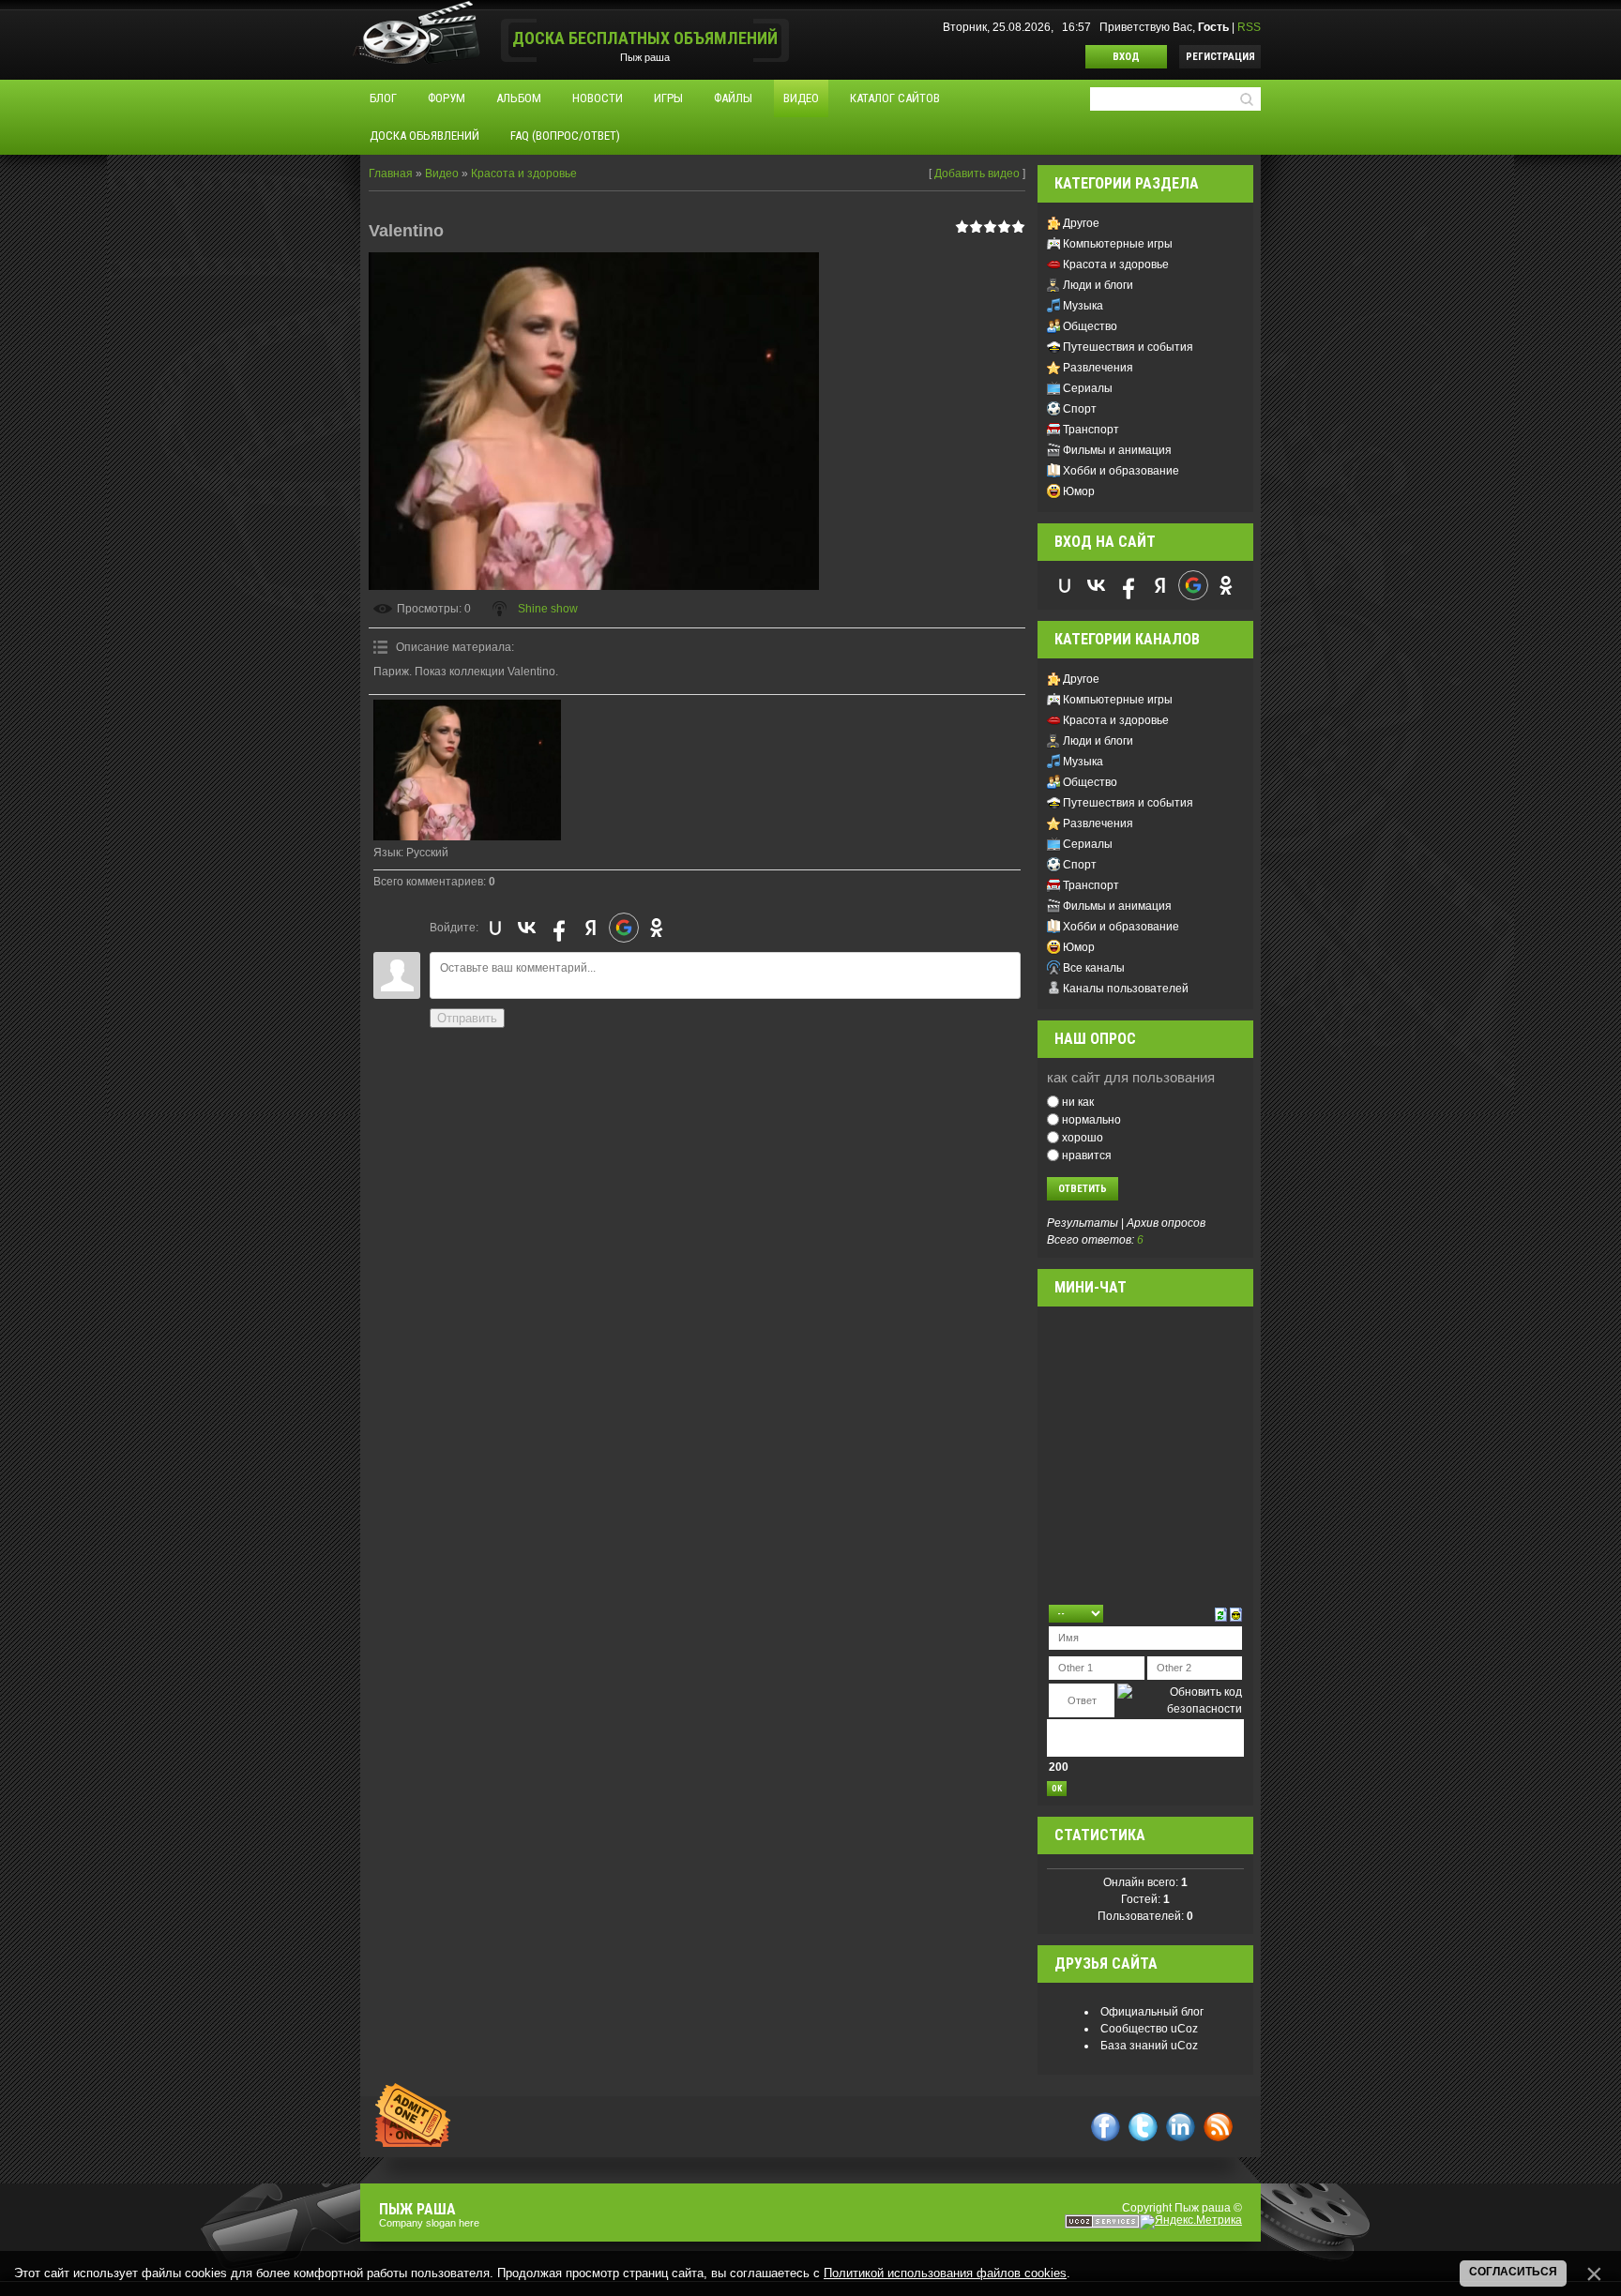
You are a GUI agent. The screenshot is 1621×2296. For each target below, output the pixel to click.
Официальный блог (1152, 2012)
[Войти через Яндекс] (591, 928)
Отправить (467, 1018)
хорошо (1083, 1138)
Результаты (1083, 1223)
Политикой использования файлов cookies (945, 2273)
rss (1218, 2127)
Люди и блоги (1098, 285)
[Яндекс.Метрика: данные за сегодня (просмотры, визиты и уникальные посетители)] (1191, 2222)
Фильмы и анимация (1117, 450)
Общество (1090, 326)
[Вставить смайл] (1236, 1613)
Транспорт (1091, 430)
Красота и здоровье (524, 174)
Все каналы (1094, 968)
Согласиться (1513, 2272)
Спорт (1080, 409)
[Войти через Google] (624, 928)
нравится (1087, 1155)
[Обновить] (1221, 1613)
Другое (1081, 223)
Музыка (1083, 306)
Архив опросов (1166, 1223)
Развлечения (1098, 368)
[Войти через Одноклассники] (657, 928)
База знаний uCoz (1149, 2046)
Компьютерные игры (1118, 244)
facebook (1106, 2127)
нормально (1091, 1120)
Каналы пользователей (1126, 989)
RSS (1249, 27)
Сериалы (1088, 388)
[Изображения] (467, 770)
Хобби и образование (1121, 471)
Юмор (1079, 491)
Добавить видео (977, 174)
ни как (1078, 1102)
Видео (442, 174)
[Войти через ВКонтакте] (527, 928)
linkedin (1181, 2127)
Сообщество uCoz (1149, 2029)
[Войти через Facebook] (559, 928)
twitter (1143, 2127)
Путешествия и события (1128, 347)
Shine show (548, 609)
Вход (1126, 57)
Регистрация (1220, 57)
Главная (391, 174)
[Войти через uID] (495, 928)
